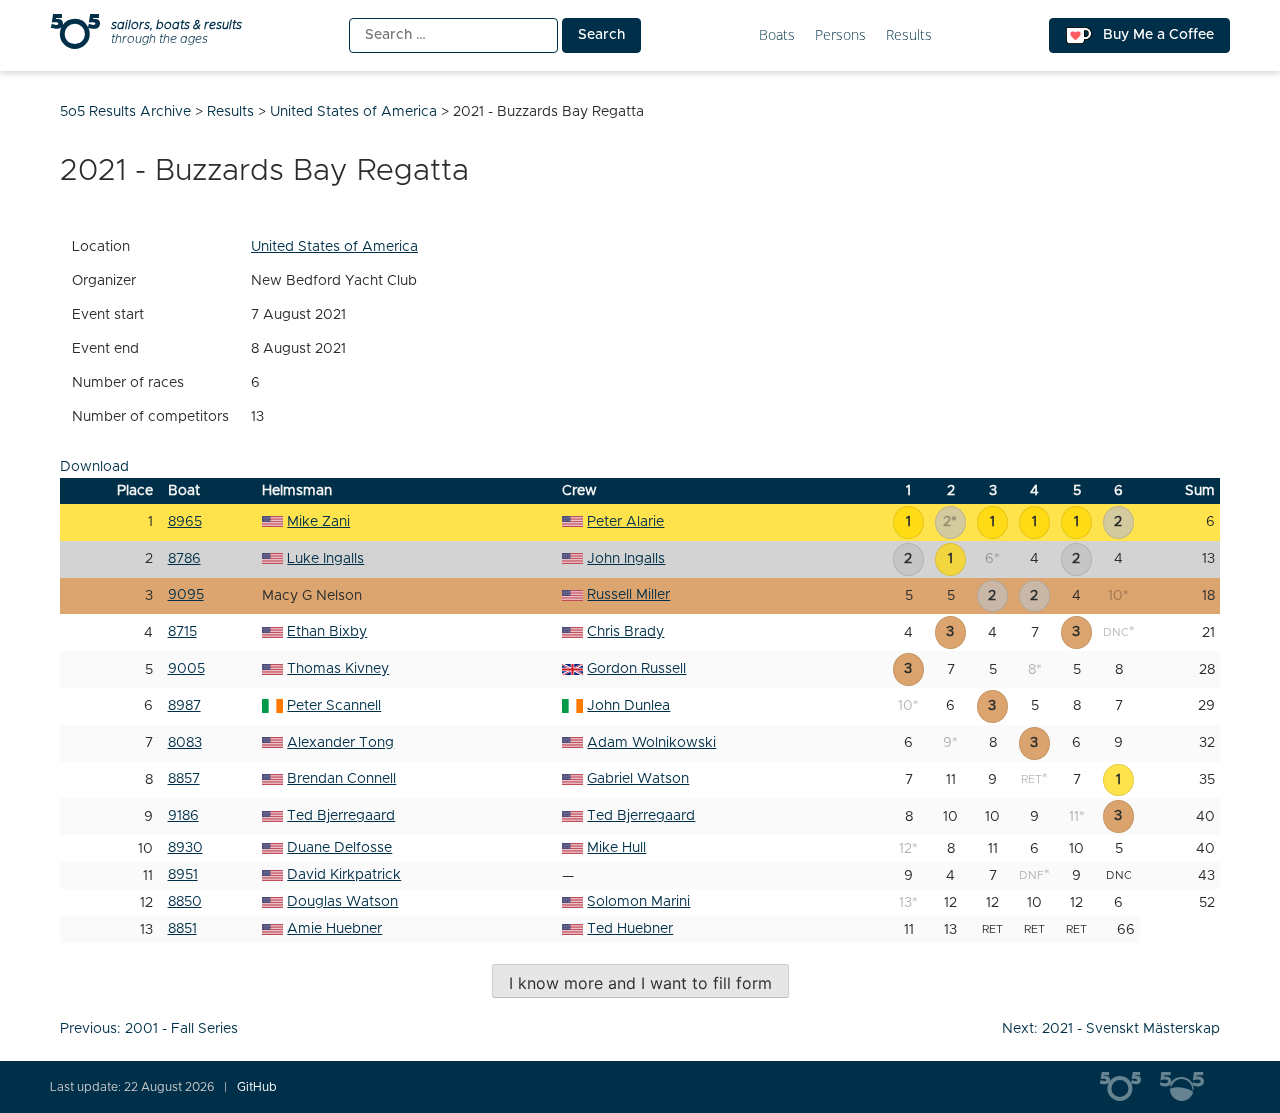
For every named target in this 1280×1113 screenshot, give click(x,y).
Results (909, 35)
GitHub (257, 1087)
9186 (183, 816)
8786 (184, 559)
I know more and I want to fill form (640, 983)
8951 (183, 875)
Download (94, 467)
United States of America (334, 247)
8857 (184, 779)
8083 (185, 743)
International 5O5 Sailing (1130, 1087)
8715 (182, 632)
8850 (185, 902)
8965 (185, 522)
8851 (182, 929)
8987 (184, 706)
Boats (777, 35)
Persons (840, 35)
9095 (186, 595)
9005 (186, 669)
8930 (185, 848)
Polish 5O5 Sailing (1190, 1087)
